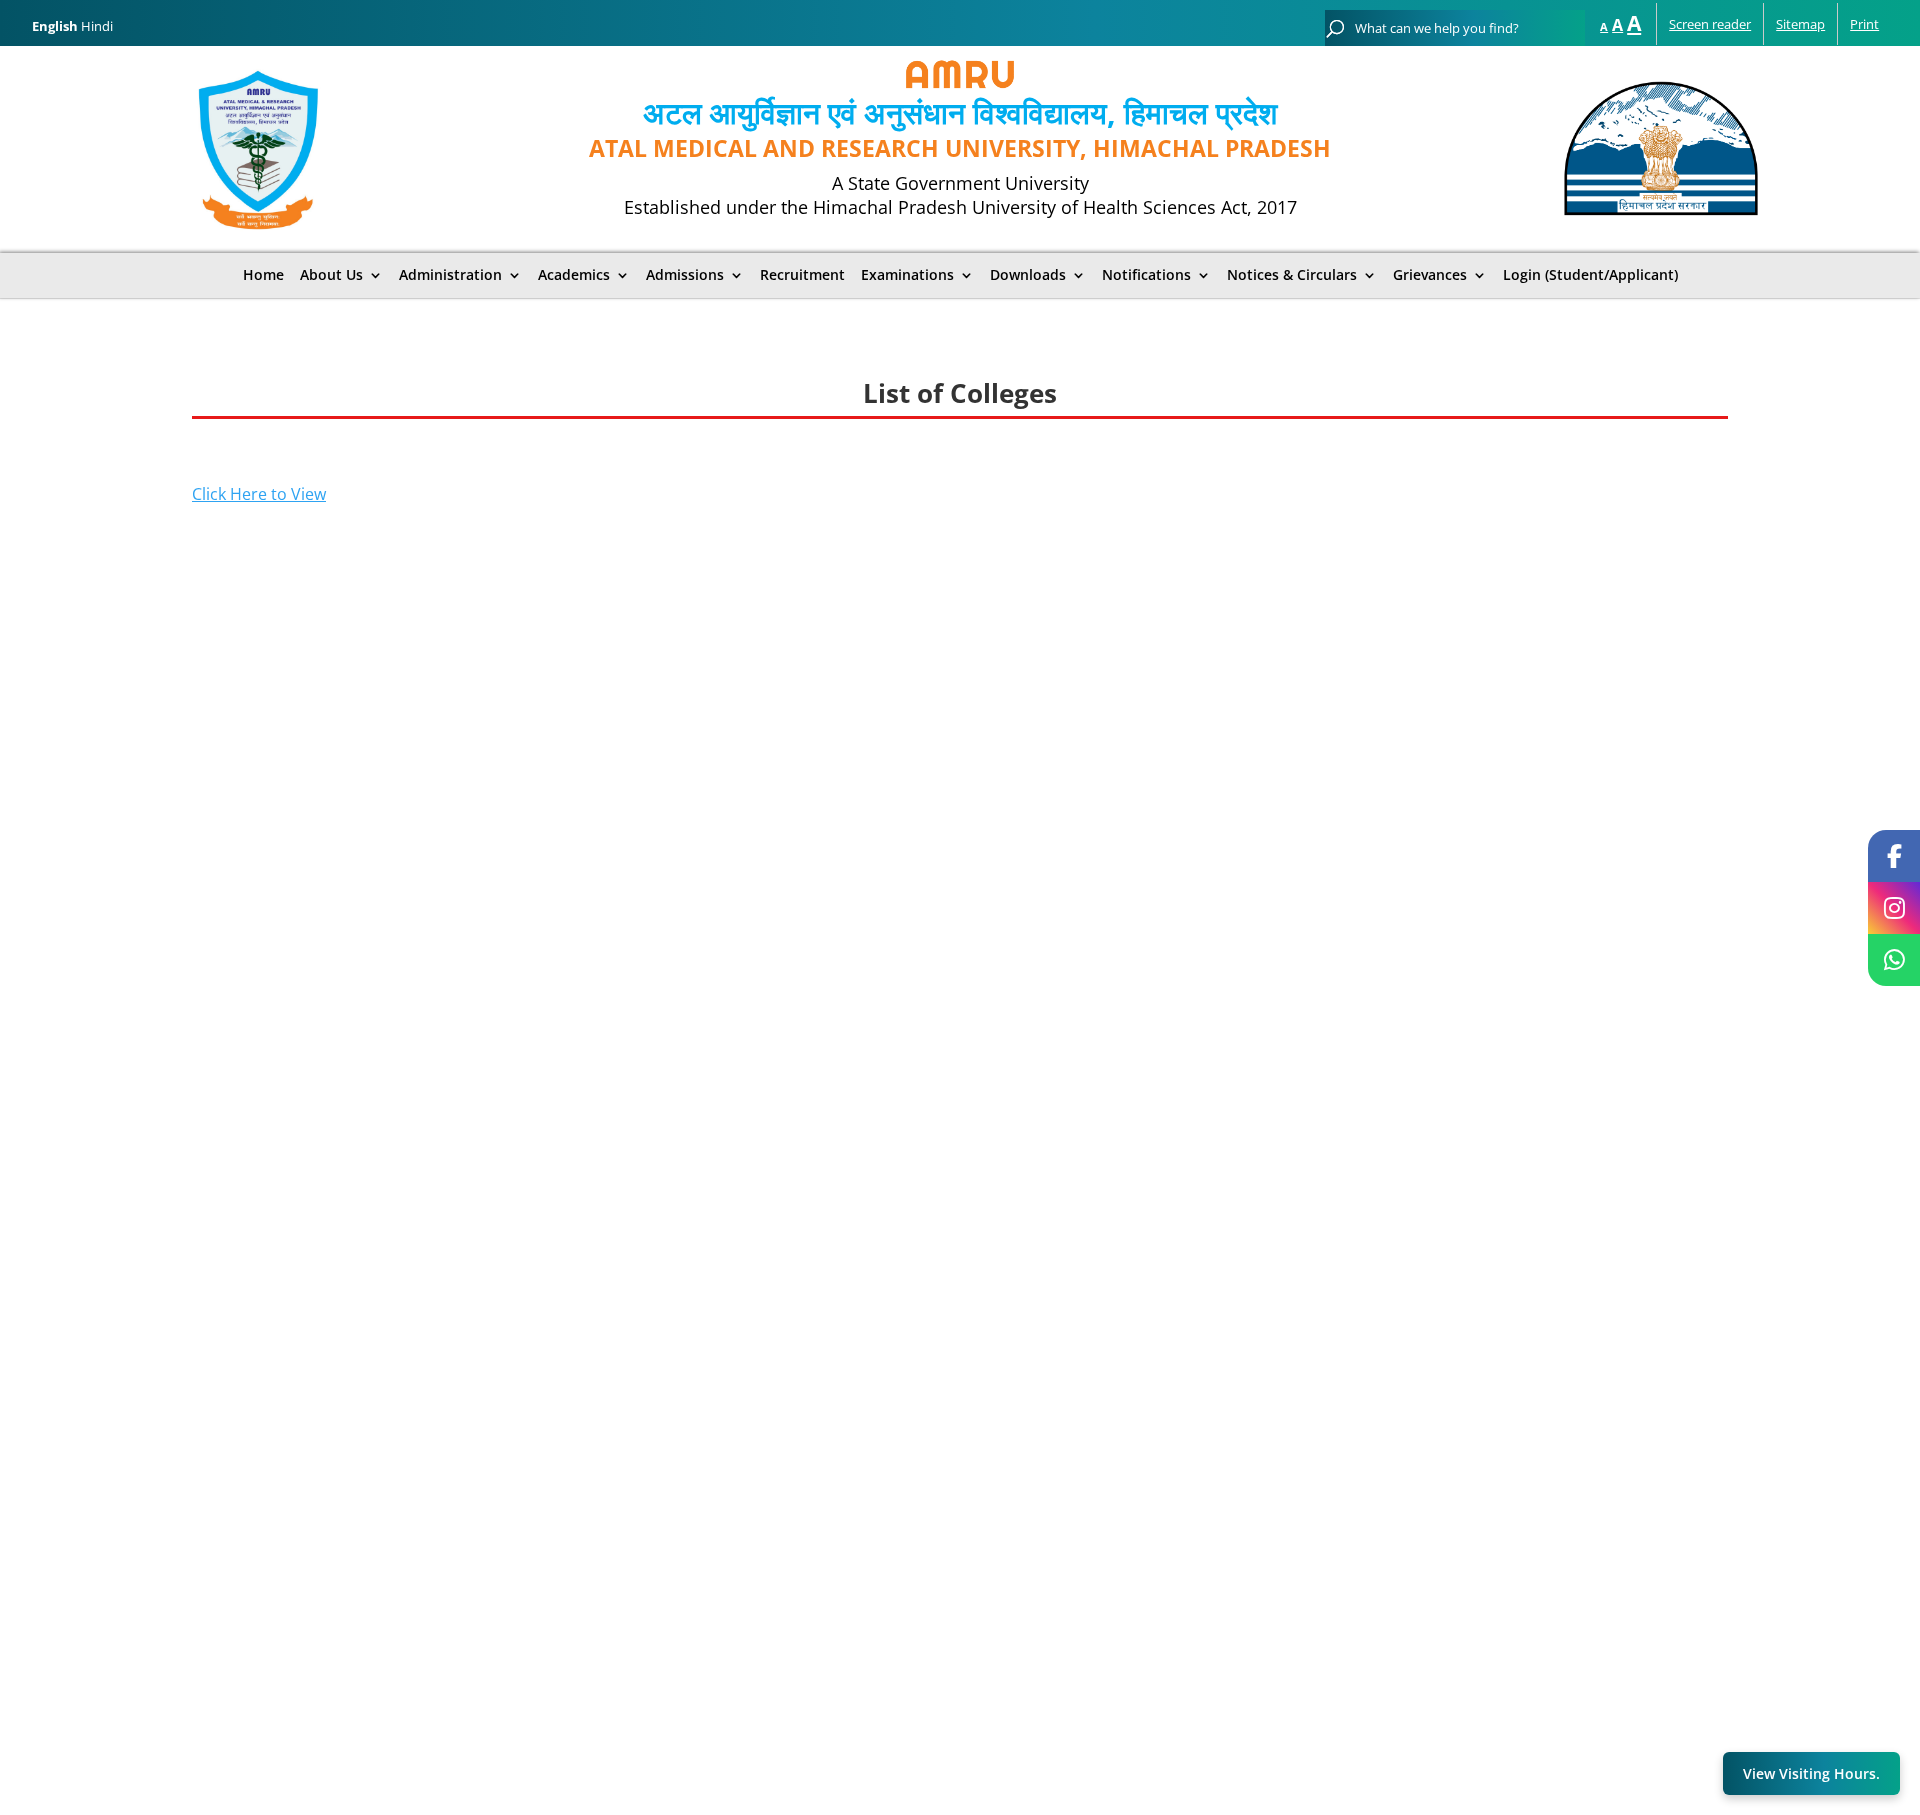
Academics (574, 275)
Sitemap (1800, 24)
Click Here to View (259, 494)
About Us (331, 275)
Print (1864, 24)
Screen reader (1710, 24)
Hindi (97, 26)
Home (263, 275)
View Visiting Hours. (1811, 1773)
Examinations (907, 275)
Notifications (1146, 275)
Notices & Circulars (1292, 275)
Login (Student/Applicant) (1590, 275)
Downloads (1028, 275)
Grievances (1430, 275)
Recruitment (802, 275)
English (55, 26)
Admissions (685, 275)
